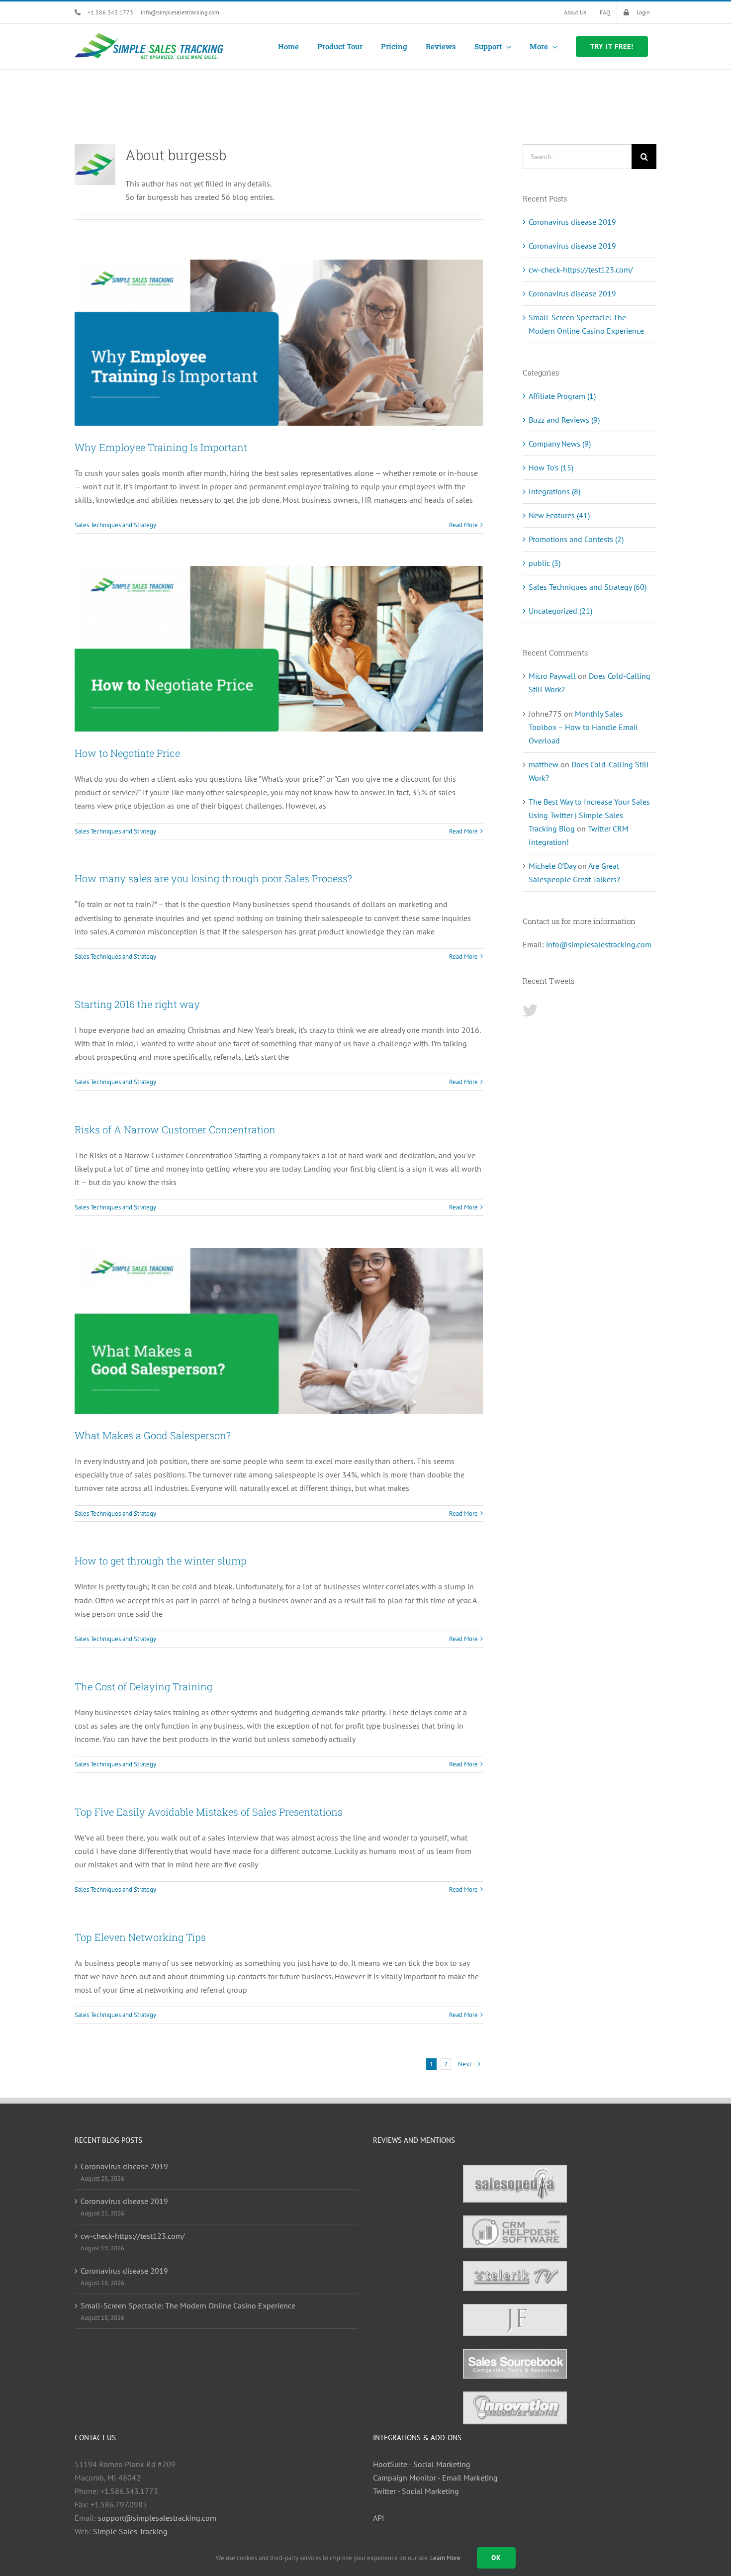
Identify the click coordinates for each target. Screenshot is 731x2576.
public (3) (545, 563)
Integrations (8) (554, 491)
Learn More (445, 2558)
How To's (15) (551, 467)
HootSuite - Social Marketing (422, 2464)
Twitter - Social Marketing (416, 2491)
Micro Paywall (552, 676)
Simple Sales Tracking (130, 2531)
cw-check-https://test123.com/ (581, 270)
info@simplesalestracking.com (180, 12)
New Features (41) (559, 515)
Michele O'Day (552, 866)
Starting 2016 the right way (137, 1004)
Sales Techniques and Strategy (115, 525)
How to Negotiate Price (127, 753)
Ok (496, 2558)
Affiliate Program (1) (562, 396)
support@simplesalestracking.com (157, 2518)
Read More (463, 525)
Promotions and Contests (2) (576, 539)
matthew (544, 764)
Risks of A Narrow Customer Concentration (175, 1129)
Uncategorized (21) (560, 611)
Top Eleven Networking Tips (140, 1937)
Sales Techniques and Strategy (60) (588, 587)
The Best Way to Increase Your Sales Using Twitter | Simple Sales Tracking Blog (589, 815)
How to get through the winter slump (161, 1561)
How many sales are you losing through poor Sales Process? (213, 878)
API (379, 2518)
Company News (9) (560, 444)
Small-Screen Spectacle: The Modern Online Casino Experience (188, 2305)
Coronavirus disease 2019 (572, 222)
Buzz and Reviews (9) (564, 420)
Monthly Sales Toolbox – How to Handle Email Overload (583, 727)
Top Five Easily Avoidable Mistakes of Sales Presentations (209, 1812)
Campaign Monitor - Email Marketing (435, 2478)
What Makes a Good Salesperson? (153, 1435)
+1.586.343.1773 (110, 12)
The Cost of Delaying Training (143, 1686)
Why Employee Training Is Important (161, 447)
